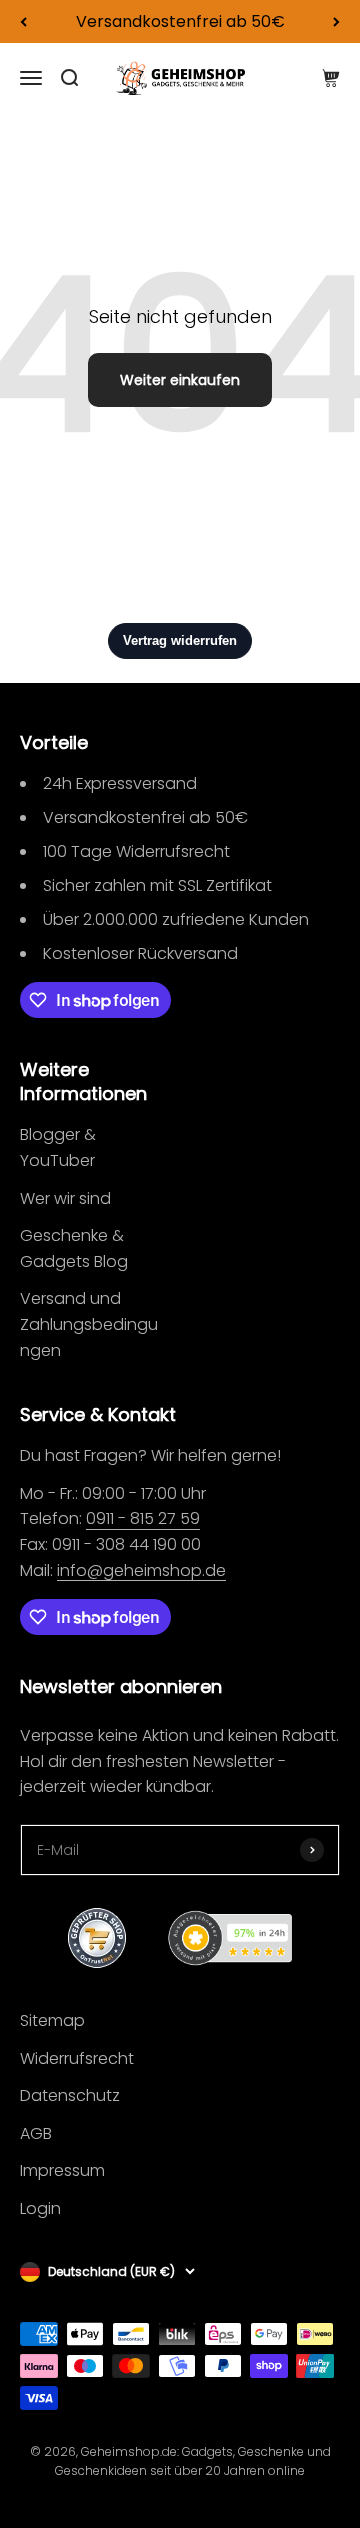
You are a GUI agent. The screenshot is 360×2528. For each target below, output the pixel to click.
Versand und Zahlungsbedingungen (89, 1324)
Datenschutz (70, 2095)
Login (40, 2208)
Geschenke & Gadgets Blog (74, 1248)
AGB (36, 2133)
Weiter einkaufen (180, 380)
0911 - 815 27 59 (143, 1518)
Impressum (62, 2170)
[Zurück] (23, 21)
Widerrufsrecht (77, 2058)
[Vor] (336, 21)
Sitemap (52, 2020)
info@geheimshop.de (141, 1570)
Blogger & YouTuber (58, 1147)
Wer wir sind (65, 1198)
